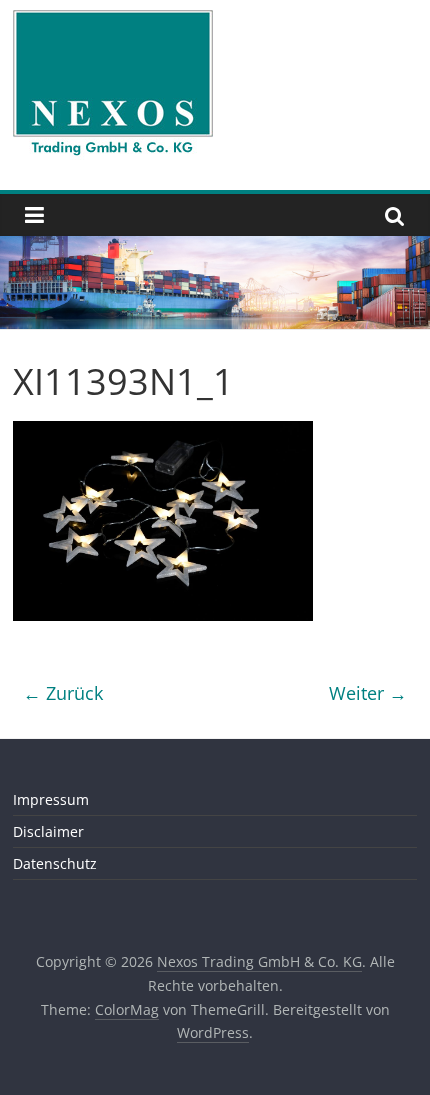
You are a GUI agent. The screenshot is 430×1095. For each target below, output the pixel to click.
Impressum (51, 799)
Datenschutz (55, 863)
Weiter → (368, 693)
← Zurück (63, 693)
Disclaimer (48, 831)
